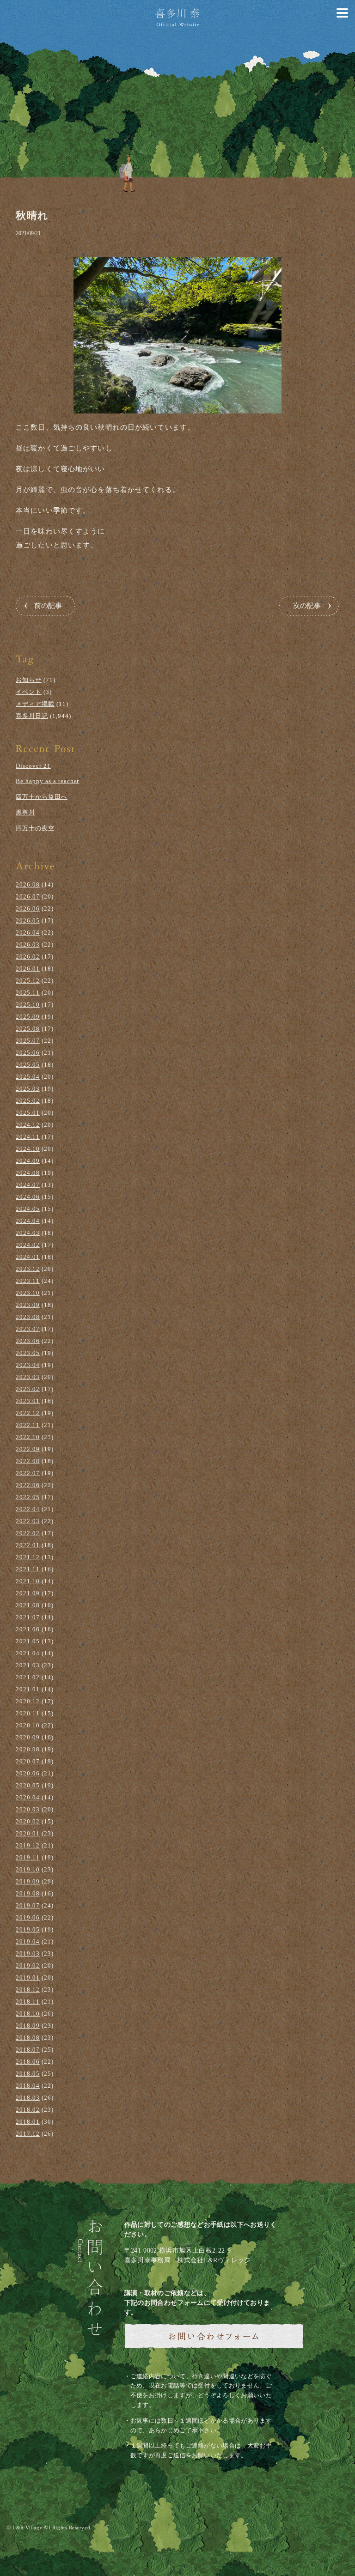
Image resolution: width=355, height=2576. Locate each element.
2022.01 (28, 1545)
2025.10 (28, 1005)
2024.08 (28, 1173)
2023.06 (28, 1341)
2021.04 (28, 1653)
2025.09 (28, 1017)
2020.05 (28, 1785)
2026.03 (28, 945)
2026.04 (28, 933)
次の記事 (307, 606)
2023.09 (28, 1305)
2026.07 (28, 896)
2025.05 (28, 1065)
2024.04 (28, 1221)
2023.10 (28, 1293)
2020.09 (28, 1737)
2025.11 (28, 993)
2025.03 (28, 1089)
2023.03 (28, 1377)
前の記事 (48, 606)
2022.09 (28, 1449)
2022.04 (28, 1509)
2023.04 (28, 1365)
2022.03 (28, 1521)
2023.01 (28, 1401)
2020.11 (28, 1713)
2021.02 (28, 1677)
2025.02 (28, 1101)
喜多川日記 (32, 716)
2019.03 (28, 1953)
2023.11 (28, 1281)
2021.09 (28, 1593)
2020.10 (28, 1725)
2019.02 (28, 1965)
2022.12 (28, 1413)
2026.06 (28, 908)
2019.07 (28, 1905)
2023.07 (28, 1329)
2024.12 (28, 1125)
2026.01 (28, 969)
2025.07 (28, 1041)
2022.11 (28, 1425)
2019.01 (28, 1978)
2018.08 (28, 2038)
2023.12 (28, 1269)
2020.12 (28, 1701)
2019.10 (28, 1869)
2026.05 (28, 920)
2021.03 (28, 1665)
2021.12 (28, 1557)
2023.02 (28, 1389)
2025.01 (28, 1113)
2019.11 (28, 1857)
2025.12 (28, 981)
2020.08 (28, 1749)
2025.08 (28, 1029)
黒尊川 (25, 812)
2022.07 (28, 1473)
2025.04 (28, 1077)
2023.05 (28, 1353)
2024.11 (28, 1137)
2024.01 (28, 1257)
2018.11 (28, 2002)
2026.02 (28, 957)
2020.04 (28, 1797)
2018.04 (28, 2086)
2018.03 (28, 2098)
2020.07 (28, 1761)
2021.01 (28, 1689)
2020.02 (28, 1821)
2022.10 (28, 1437)
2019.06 (28, 1917)
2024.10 (28, 1149)
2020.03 (28, 1809)
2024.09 (28, 1161)
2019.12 (28, 1845)
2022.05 (28, 1497)
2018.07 (28, 2050)
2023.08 (28, 1317)
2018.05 (28, 2074)
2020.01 (28, 1833)
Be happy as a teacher (47, 781)
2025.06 (28, 1053)
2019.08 (28, 1893)
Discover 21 (33, 766)
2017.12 (28, 2134)
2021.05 (28, 1641)
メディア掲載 (35, 704)
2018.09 (28, 2026)
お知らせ (29, 680)
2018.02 (28, 2110)
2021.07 (28, 1617)
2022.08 (28, 1461)
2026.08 (28, 884)
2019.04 (28, 1941)
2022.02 (28, 1533)
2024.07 (28, 1185)
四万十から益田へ (42, 797)
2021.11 (28, 1569)
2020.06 (28, 1773)
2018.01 (28, 2122)
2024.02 (28, 1245)
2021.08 (28, 1605)
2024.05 (28, 1209)
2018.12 (28, 1990)
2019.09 (28, 1881)
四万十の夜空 (35, 828)
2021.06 (28, 1629)
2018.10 (28, 2014)
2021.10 (28, 1581)
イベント (29, 692)
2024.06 (28, 1197)
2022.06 (28, 1485)
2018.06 (28, 2062)
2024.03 (28, 1233)
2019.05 (28, 1929)
